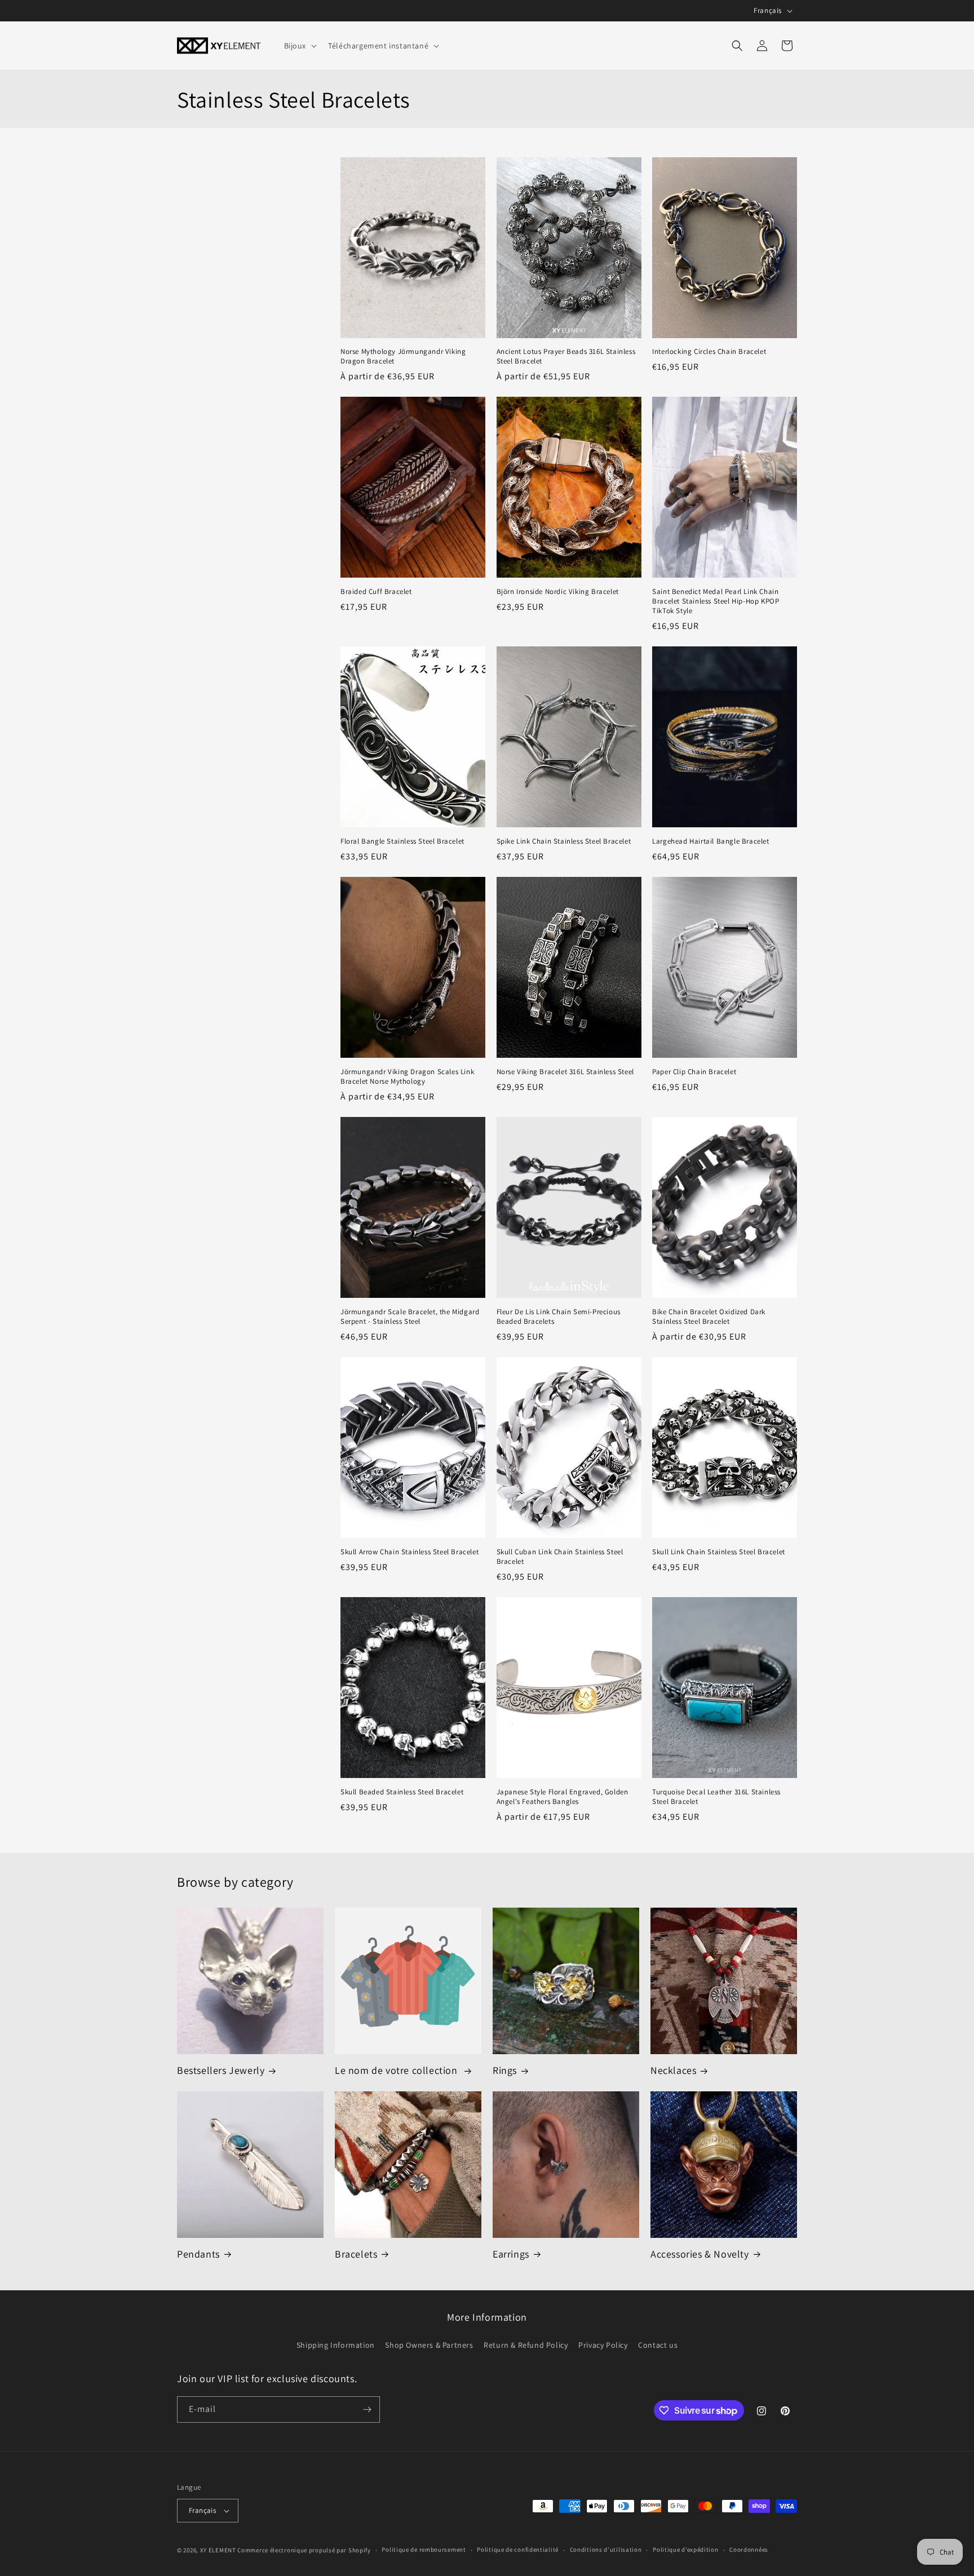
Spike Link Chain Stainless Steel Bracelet (564, 841)
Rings (505, 2070)
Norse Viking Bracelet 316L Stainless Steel (565, 1072)
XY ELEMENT (218, 2550)
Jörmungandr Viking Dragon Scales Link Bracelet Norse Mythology (407, 1077)
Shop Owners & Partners (429, 2345)
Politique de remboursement (424, 2550)
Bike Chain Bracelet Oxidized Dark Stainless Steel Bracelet (709, 1317)
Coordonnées (749, 2550)
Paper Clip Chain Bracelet (694, 1072)
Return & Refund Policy (526, 2345)
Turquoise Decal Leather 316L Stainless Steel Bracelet (716, 1797)
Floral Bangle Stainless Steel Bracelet (402, 841)
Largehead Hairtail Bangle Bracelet (710, 841)
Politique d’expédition (685, 2550)
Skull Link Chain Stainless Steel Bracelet (719, 1552)
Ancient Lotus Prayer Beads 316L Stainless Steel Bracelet (566, 356)
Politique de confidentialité (518, 2550)
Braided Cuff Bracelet (376, 592)
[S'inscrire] (367, 2409)
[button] (300, 46)
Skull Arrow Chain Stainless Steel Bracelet (409, 1552)
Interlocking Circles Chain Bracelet (709, 352)
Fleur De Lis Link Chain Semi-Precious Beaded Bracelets (559, 1317)
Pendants (198, 2254)
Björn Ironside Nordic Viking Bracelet (558, 592)
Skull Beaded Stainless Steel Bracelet (402, 1792)
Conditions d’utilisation (606, 2550)
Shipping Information (336, 2345)
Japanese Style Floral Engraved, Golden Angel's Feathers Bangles (563, 1797)
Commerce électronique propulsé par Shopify (304, 2550)
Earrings (511, 2254)
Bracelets (356, 2254)
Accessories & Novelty (700, 2254)
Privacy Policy (603, 2345)
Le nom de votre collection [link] (397, 2070)
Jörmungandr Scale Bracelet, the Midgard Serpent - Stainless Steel (410, 1317)
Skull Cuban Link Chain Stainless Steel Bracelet (560, 1557)
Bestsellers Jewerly (221, 2070)
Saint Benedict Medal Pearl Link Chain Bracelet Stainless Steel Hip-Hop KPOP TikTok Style (716, 601)
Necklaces (673, 2070)
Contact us (658, 2345)
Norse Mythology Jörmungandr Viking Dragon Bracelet (403, 356)
